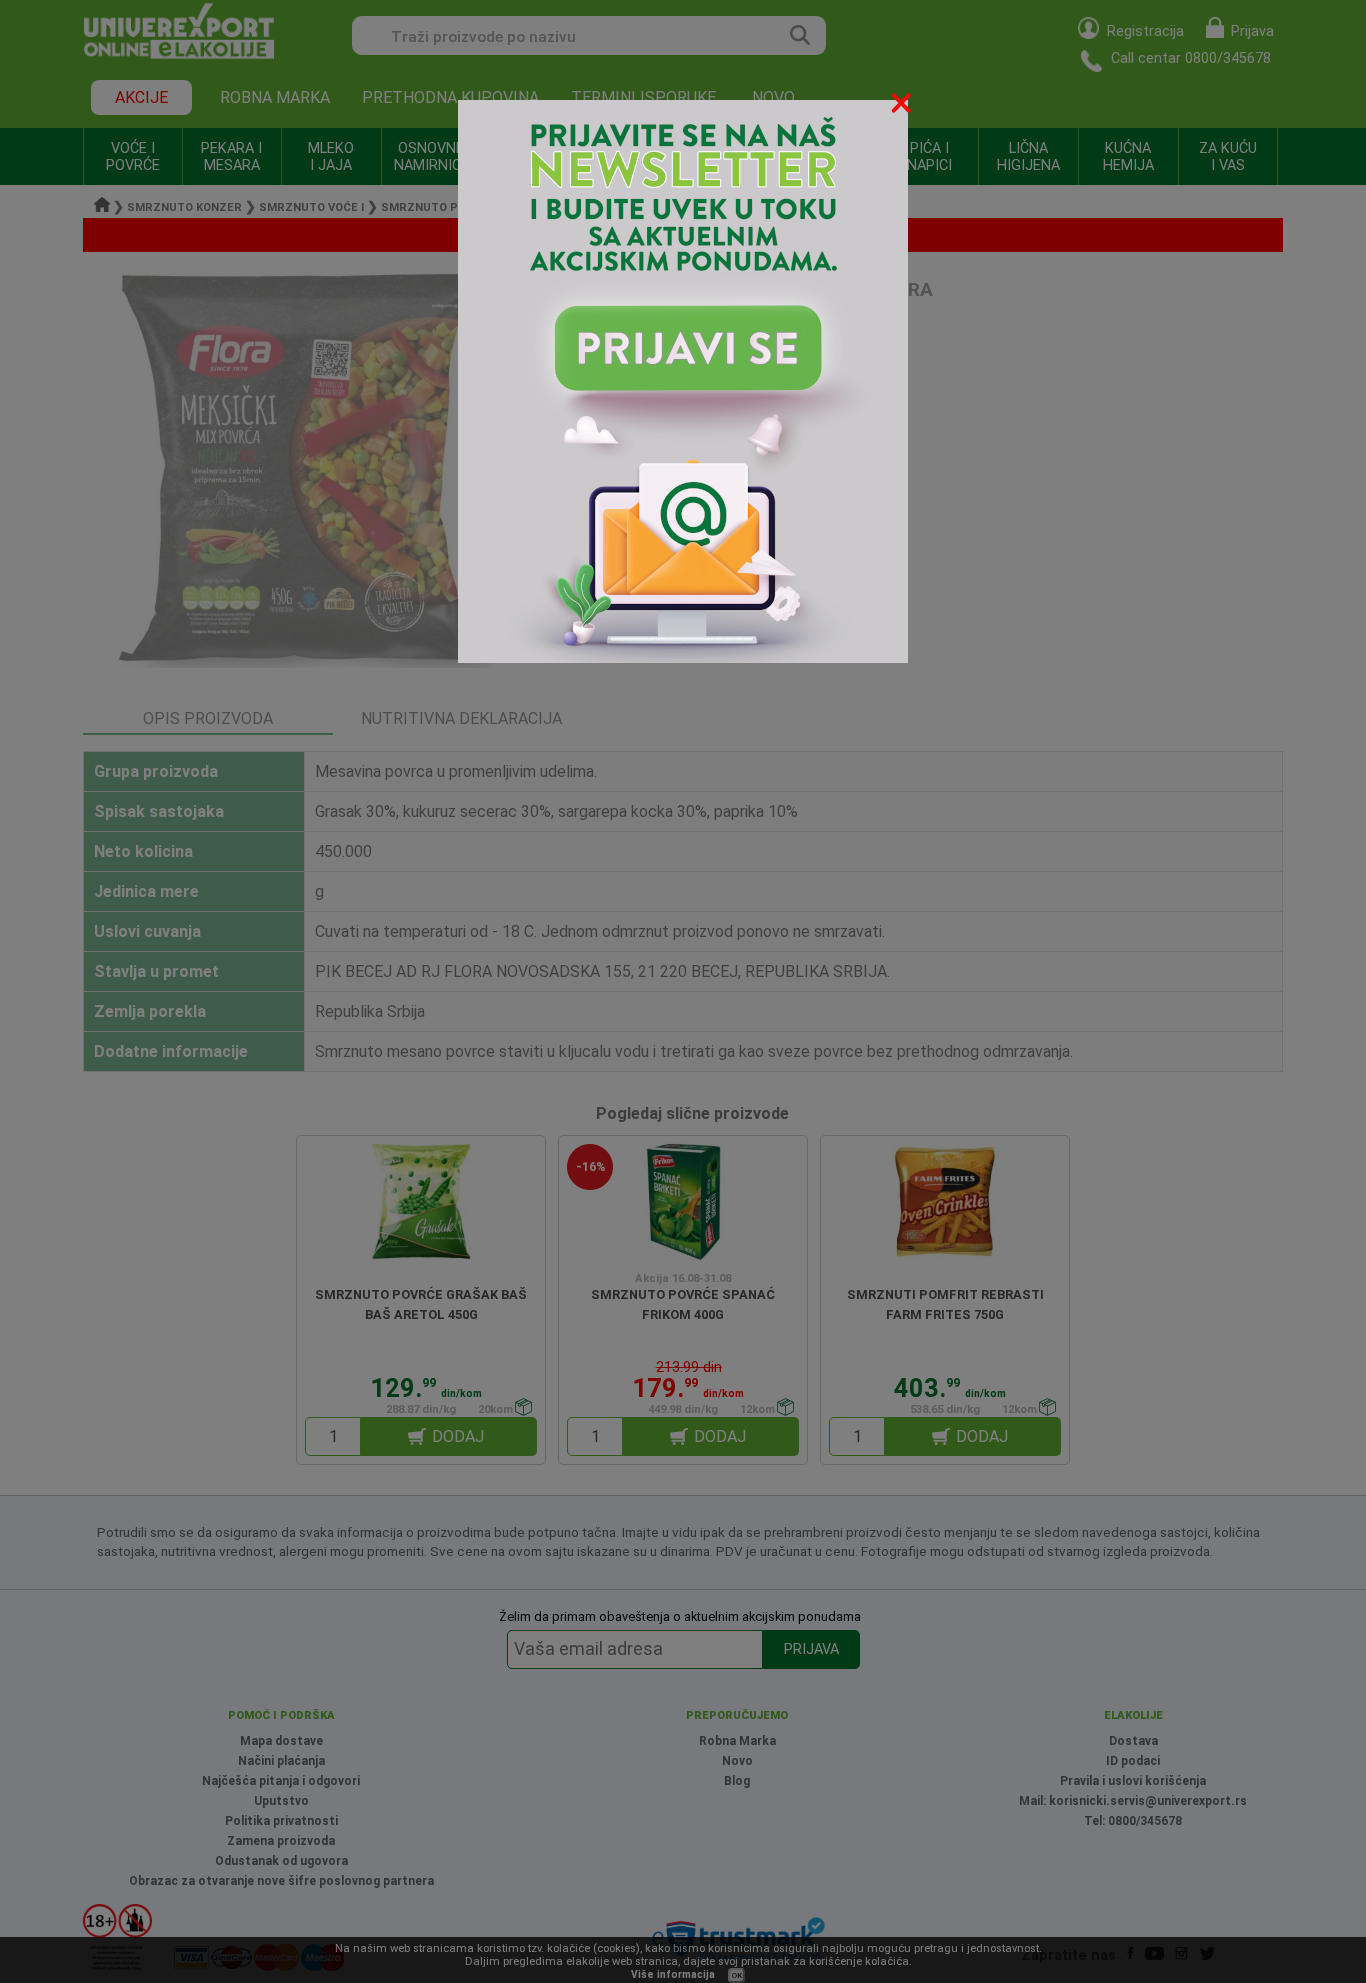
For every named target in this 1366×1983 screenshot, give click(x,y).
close (903, 106)
